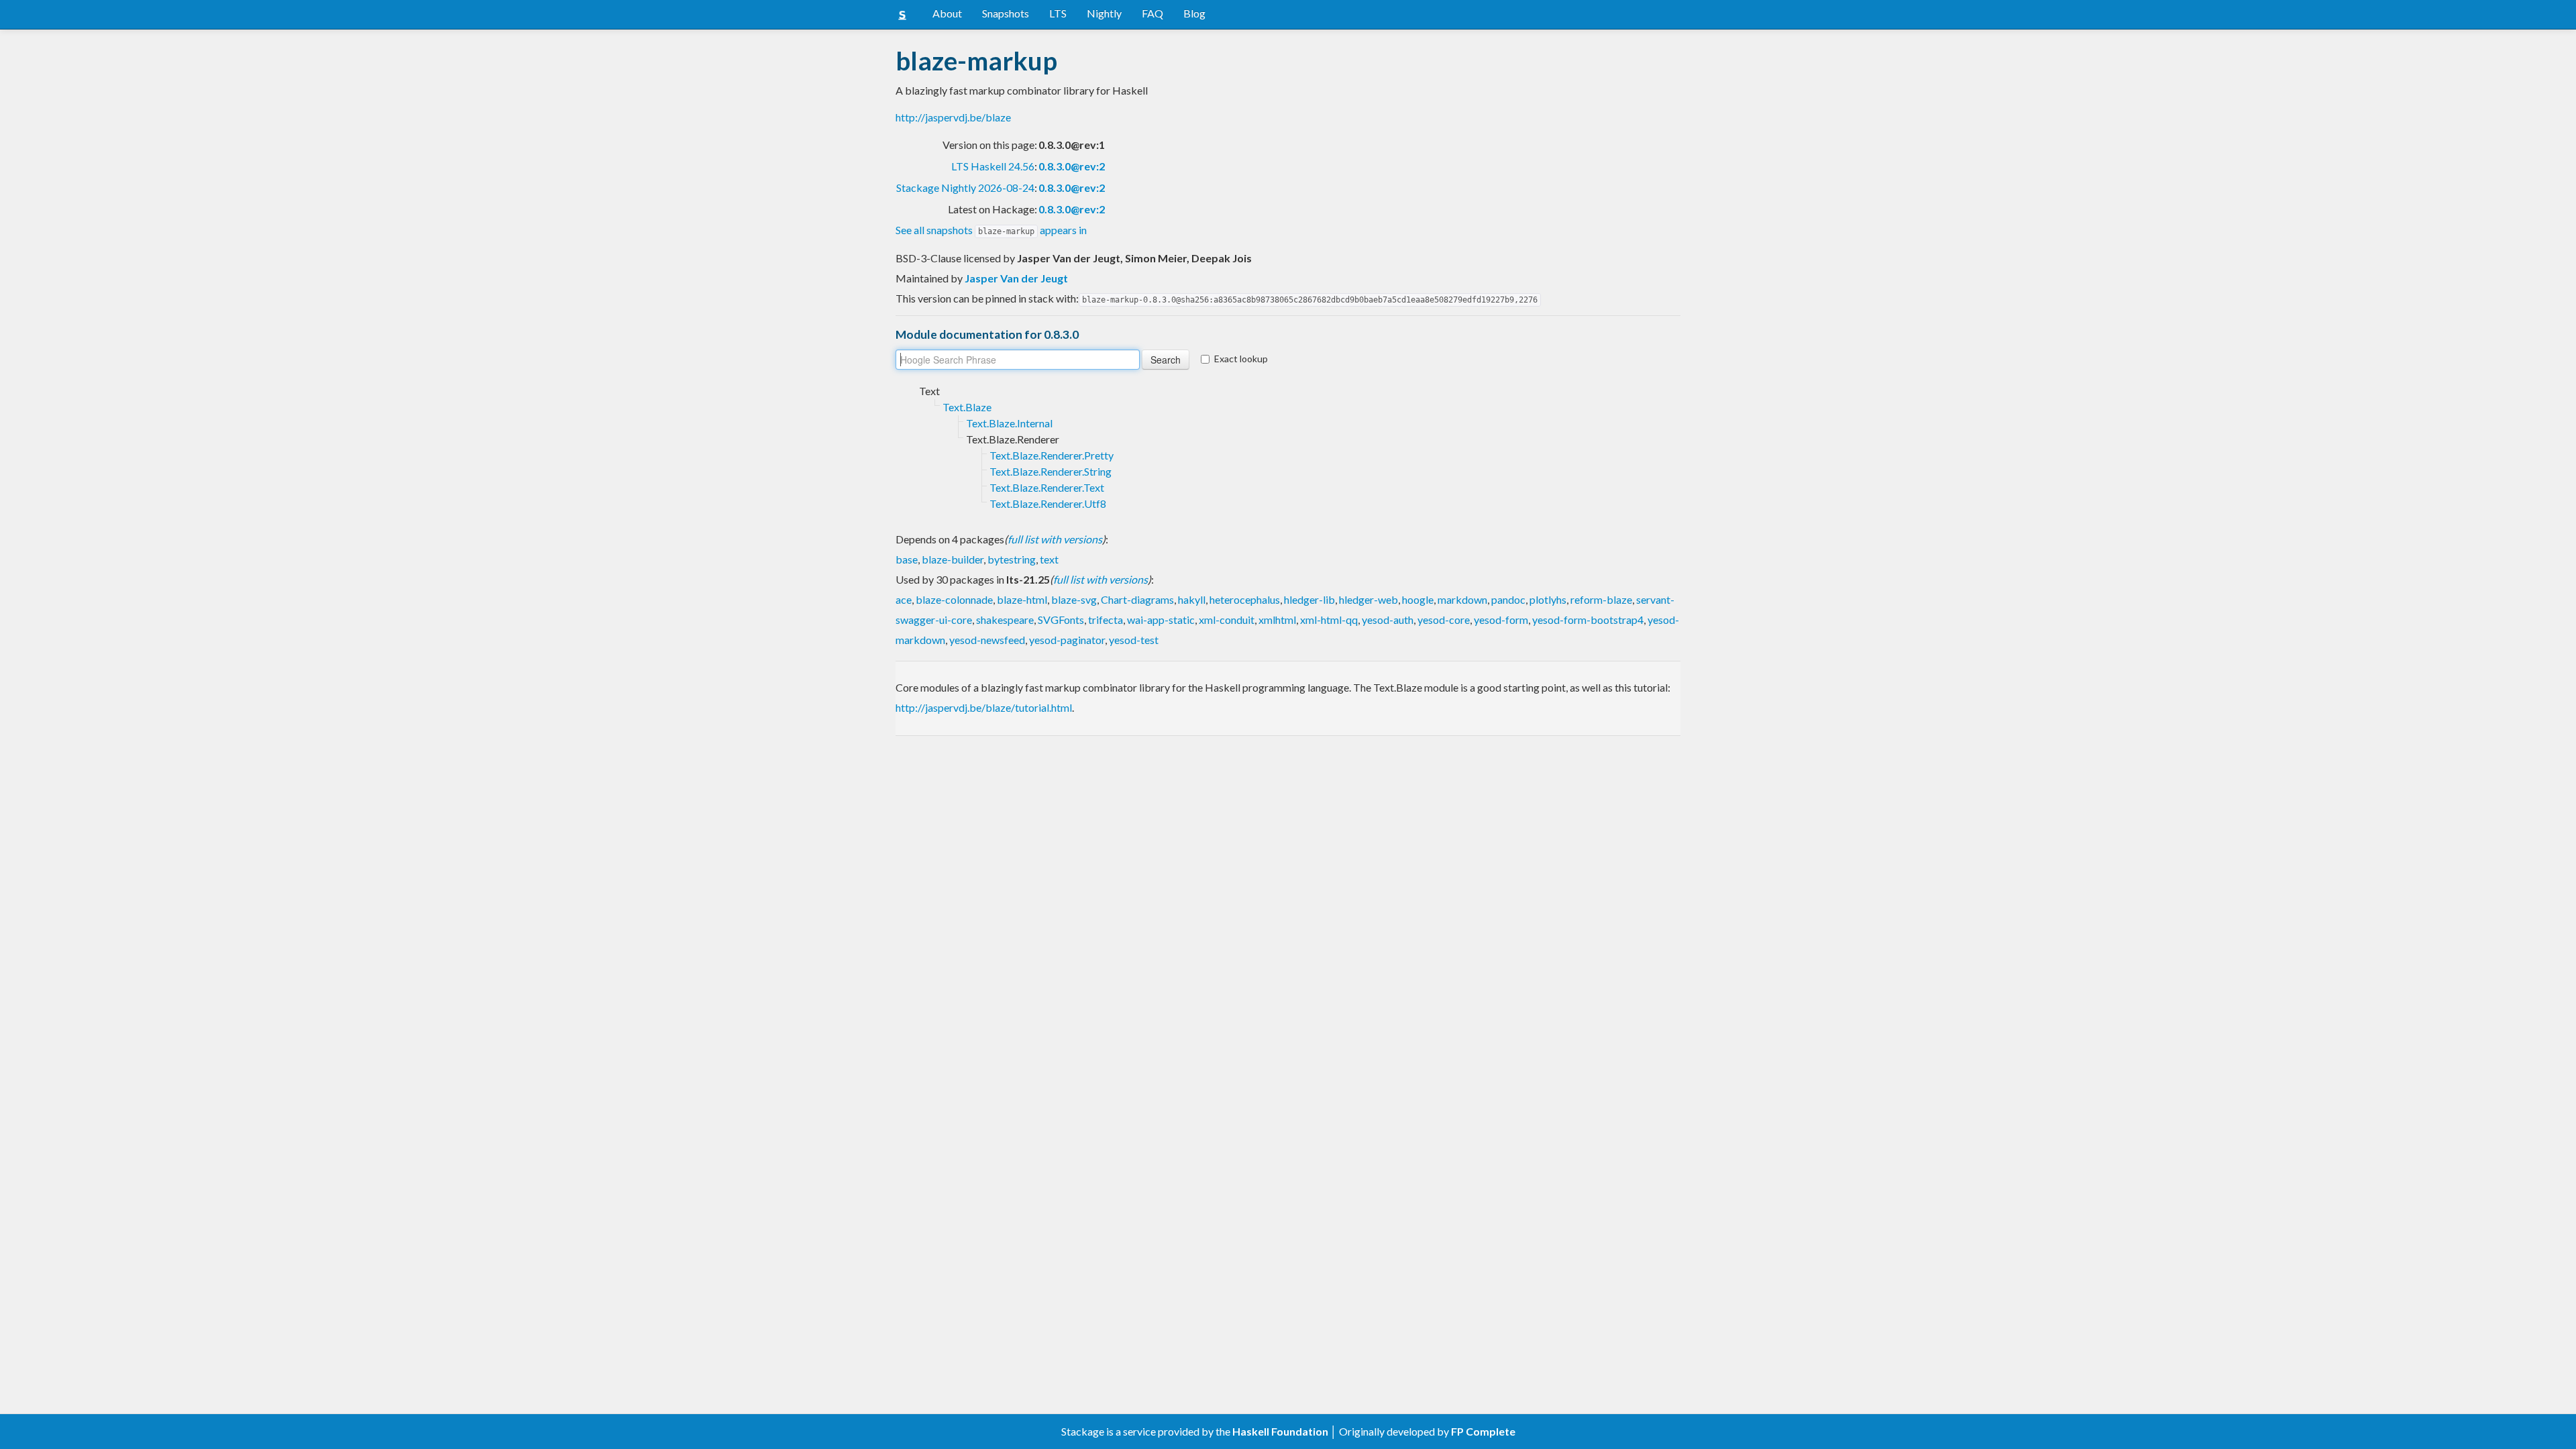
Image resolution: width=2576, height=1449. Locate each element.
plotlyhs (1548, 599)
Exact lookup (1241, 359)
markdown (1462, 599)
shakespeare (1005, 620)
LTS (1058, 13)
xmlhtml (1277, 620)
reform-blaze (1601, 599)
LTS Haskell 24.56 (993, 166)
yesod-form (1501, 620)
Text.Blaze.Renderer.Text (1047, 487)
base (907, 559)
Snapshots (1006, 13)
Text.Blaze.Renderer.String (1051, 471)
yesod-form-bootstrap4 (1588, 620)
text (1049, 559)
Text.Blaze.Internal (1009, 423)
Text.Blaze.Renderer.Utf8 (1048, 503)
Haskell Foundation (1280, 1431)
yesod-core (1444, 620)
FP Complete (1483, 1431)
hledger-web (1368, 599)
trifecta (1106, 620)
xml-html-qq (1329, 620)
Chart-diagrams (1137, 599)
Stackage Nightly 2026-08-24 (965, 187)
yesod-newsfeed (987, 640)
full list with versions (1055, 539)
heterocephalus (1245, 599)
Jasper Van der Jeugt (1016, 278)
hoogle (1418, 599)
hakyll (1192, 599)
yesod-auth (1388, 620)
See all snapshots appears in (991, 230)
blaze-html (1022, 599)
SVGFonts (1061, 620)
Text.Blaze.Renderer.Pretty (1052, 455)
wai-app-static (1161, 620)
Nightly (1104, 13)
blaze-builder (953, 559)
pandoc (1508, 599)
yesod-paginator (1067, 640)
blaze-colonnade (954, 599)
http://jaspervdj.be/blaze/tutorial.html (984, 707)
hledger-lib (1309, 599)
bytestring (1012, 559)
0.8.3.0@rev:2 (1072, 166)
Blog (1194, 13)
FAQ (1152, 13)
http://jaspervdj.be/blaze (953, 117)
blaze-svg (1074, 599)
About (947, 13)
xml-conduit (1227, 620)
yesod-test (1134, 640)
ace (904, 599)
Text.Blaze (967, 407)
